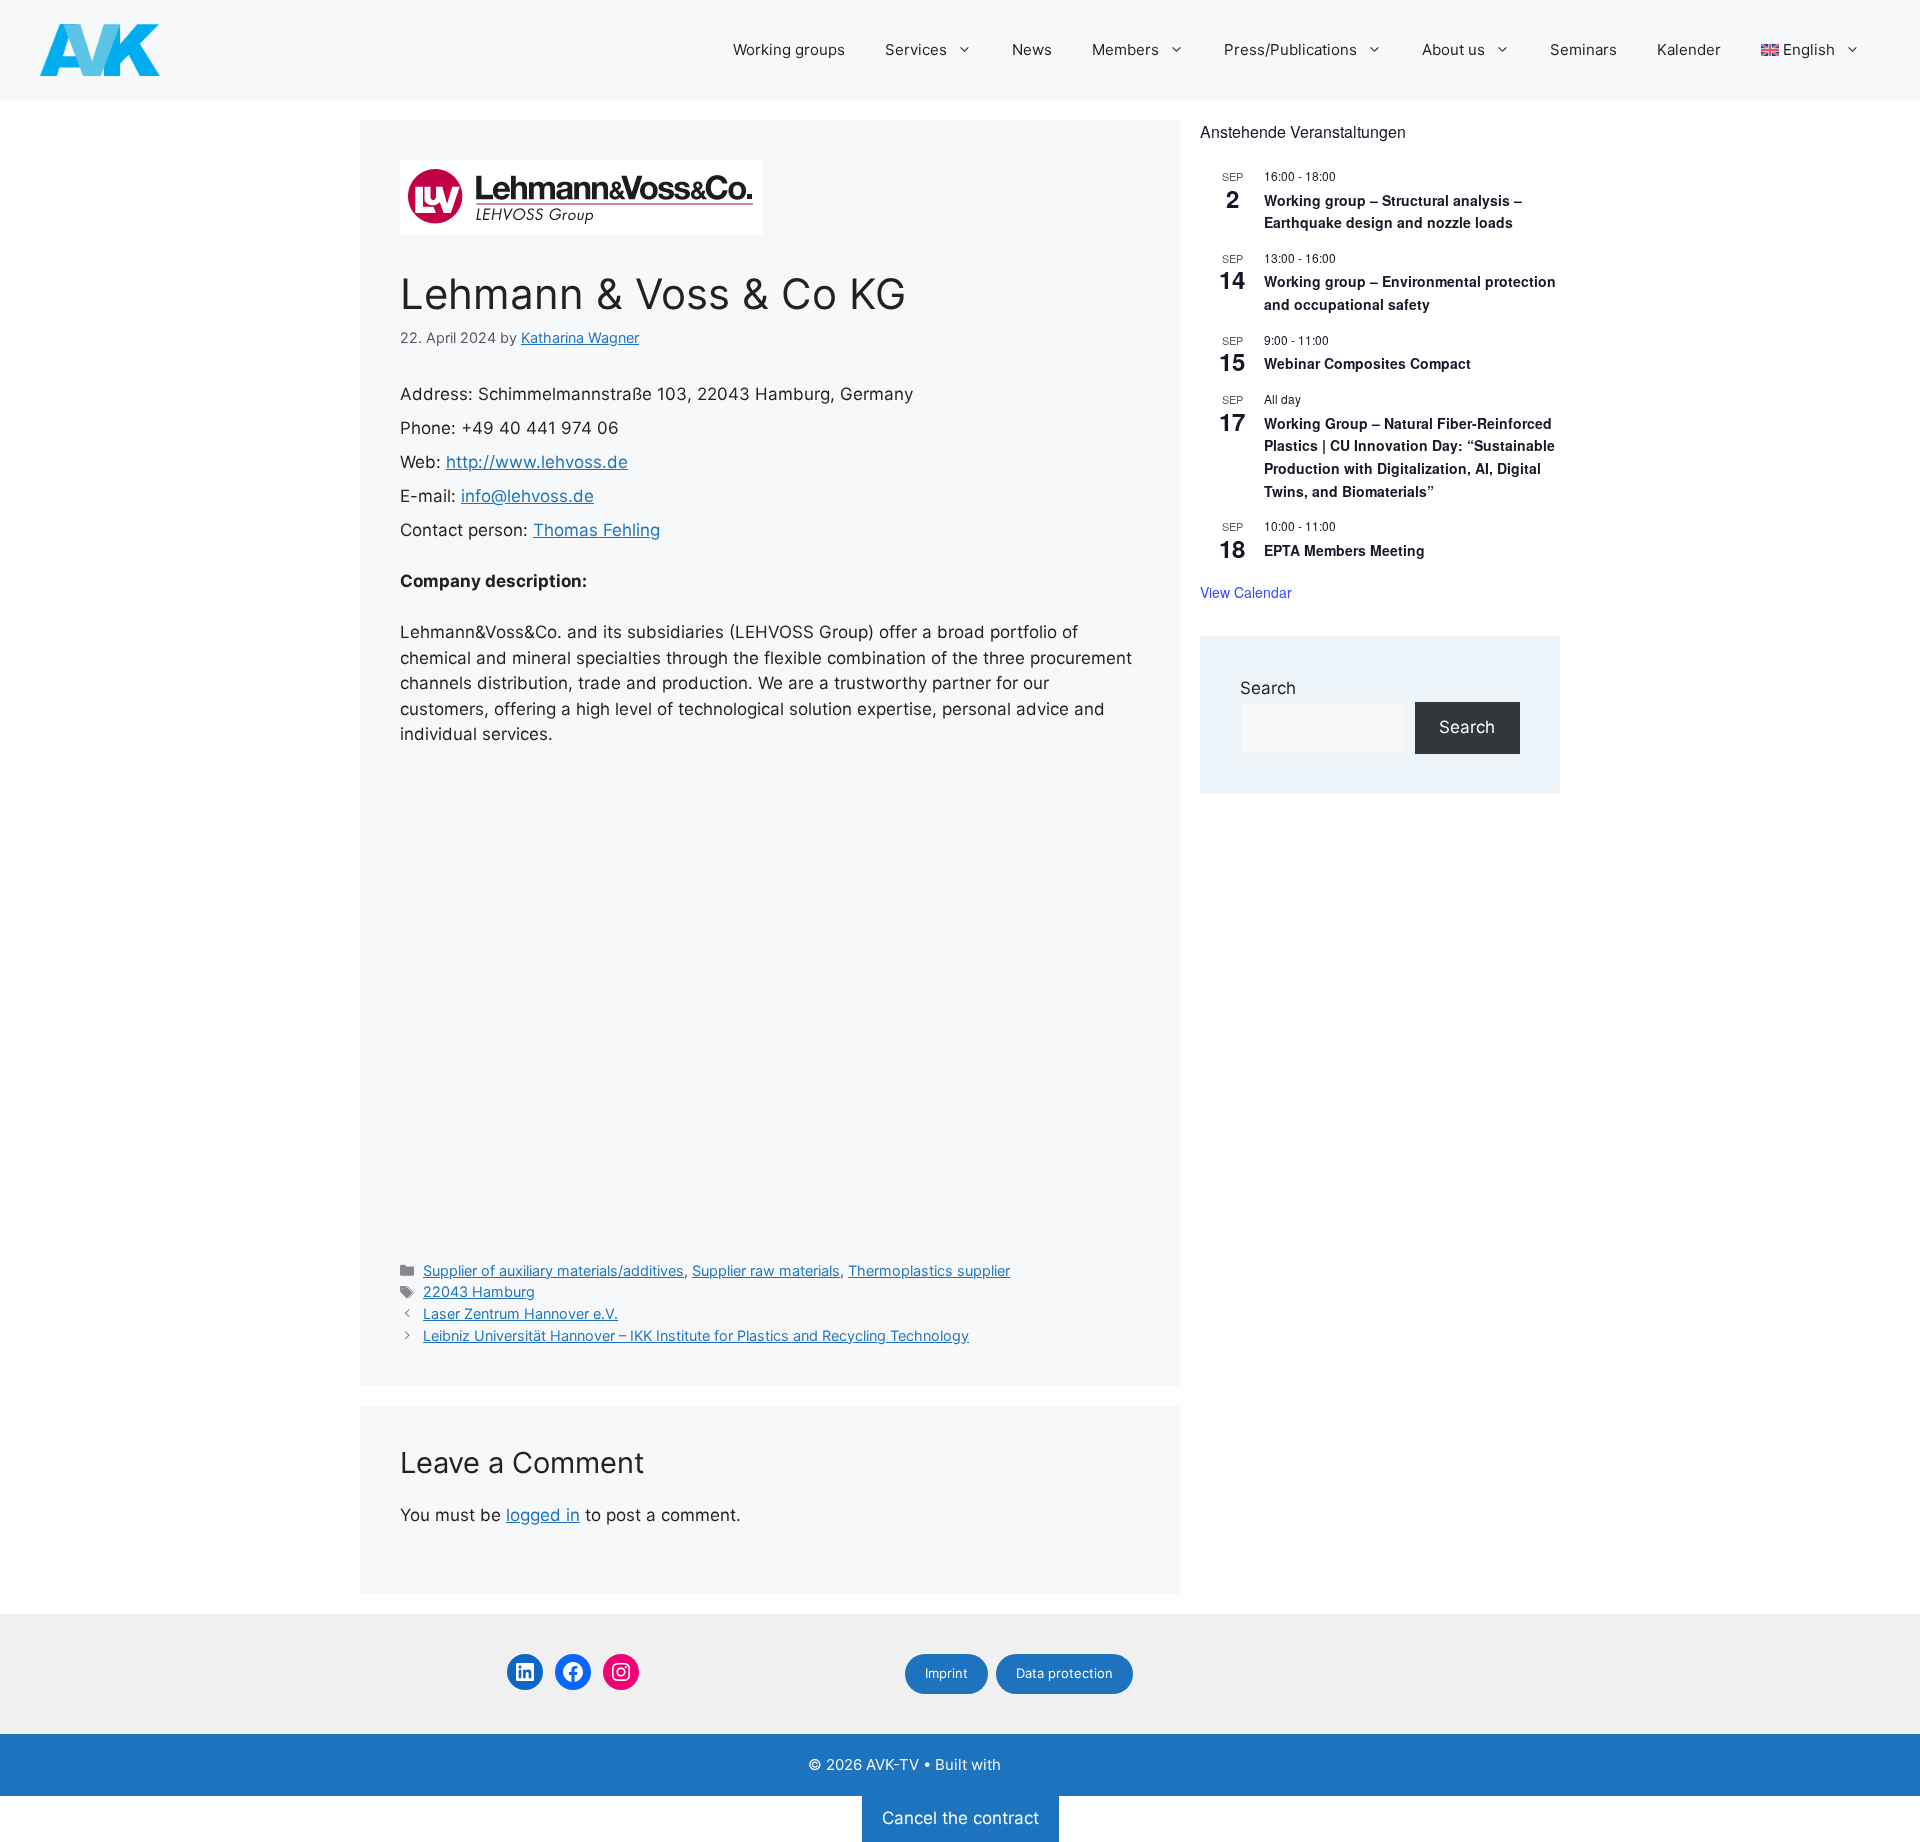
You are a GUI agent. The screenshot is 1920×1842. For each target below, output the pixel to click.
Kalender (1689, 49)
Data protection (1064, 1673)
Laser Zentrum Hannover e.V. (520, 1313)
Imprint (946, 1673)
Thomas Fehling (596, 530)
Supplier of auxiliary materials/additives (553, 1270)
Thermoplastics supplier (929, 1270)
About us (1453, 49)
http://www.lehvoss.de (537, 462)
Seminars (1583, 49)
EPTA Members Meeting (1344, 550)
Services (916, 49)
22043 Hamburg (479, 1291)
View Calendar (1246, 592)
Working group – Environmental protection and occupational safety (1410, 292)
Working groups (789, 49)
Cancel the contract (960, 1818)
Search (1268, 688)
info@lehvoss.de (527, 496)
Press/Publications (1290, 49)
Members (1125, 49)
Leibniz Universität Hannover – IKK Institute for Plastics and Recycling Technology (696, 1335)
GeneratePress (1058, 1764)
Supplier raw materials (766, 1270)
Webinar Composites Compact (1367, 363)
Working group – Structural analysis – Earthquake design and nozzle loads (1393, 211)
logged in (543, 1515)
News (1032, 49)
